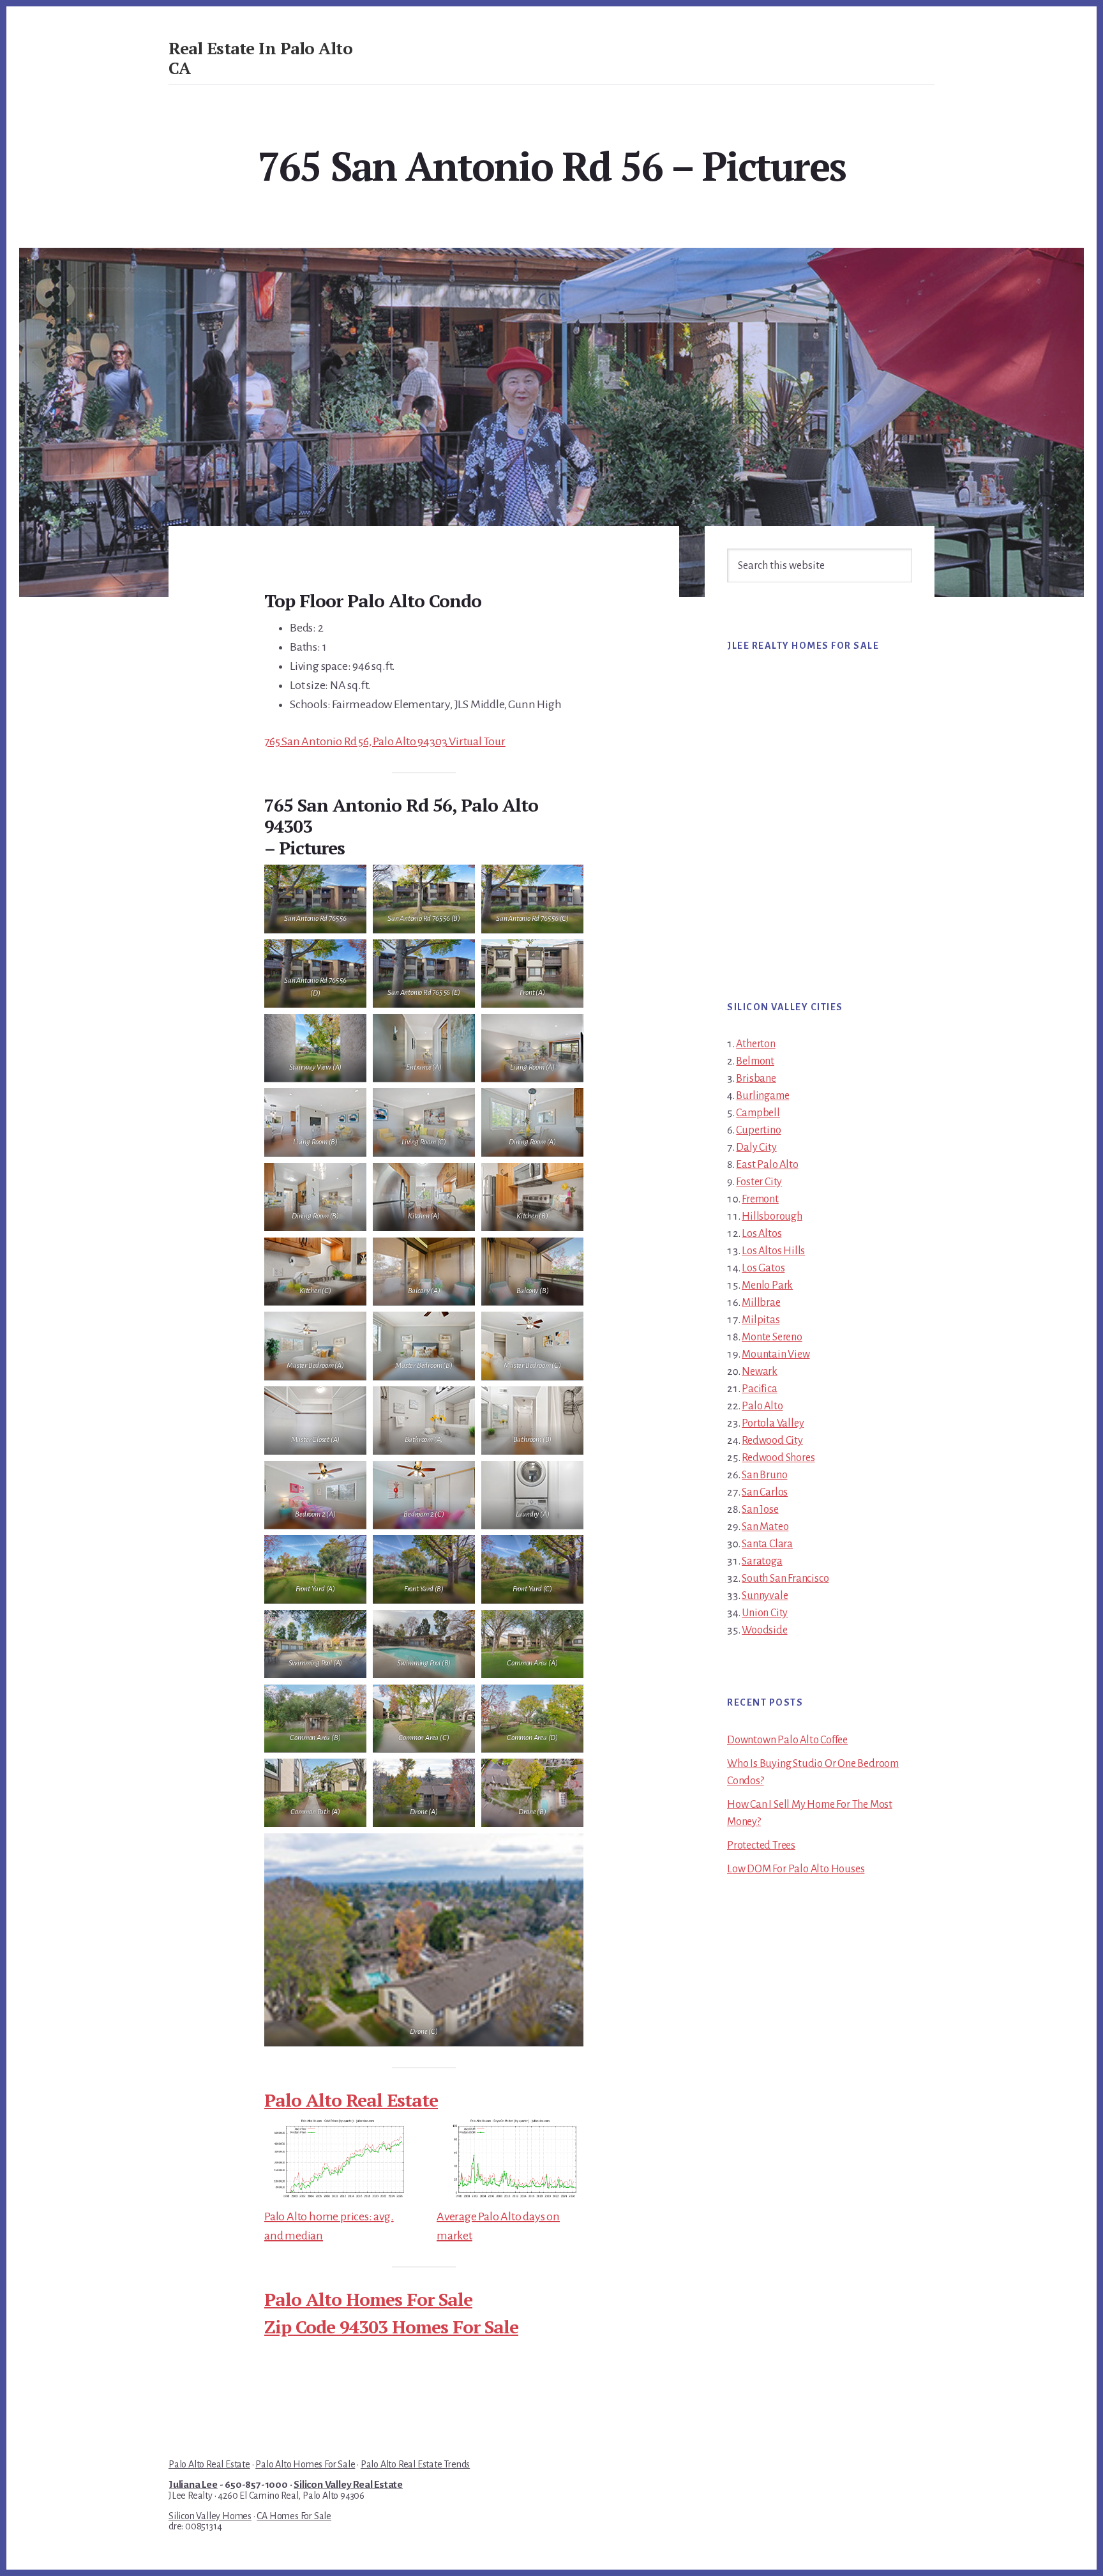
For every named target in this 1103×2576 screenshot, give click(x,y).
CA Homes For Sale (294, 2516)
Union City (765, 1613)
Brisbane (756, 1079)
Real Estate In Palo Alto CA (260, 58)
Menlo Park (767, 1285)
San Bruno (764, 1475)
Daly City (756, 1148)
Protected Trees (761, 1845)
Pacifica (759, 1389)
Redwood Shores (778, 1458)
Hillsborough (772, 1216)
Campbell (758, 1113)
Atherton (755, 1044)
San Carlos (765, 1492)
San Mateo (765, 1527)
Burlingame (762, 1096)
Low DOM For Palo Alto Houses (796, 1869)
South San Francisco (785, 1579)
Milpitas (761, 1320)
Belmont (755, 1061)
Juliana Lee (193, 2485)
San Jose (760, 1510)
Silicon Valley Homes (210, 2516)
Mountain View (776, 1354)
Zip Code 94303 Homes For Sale (391, 2327)
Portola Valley (773, 1423)
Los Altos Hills (773, 1251)
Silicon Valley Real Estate (348, 2485)
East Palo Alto (767, 1165)
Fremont (760, 1199)
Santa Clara (767, 1544)
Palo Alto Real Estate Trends (415, 2464)
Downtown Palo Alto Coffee (787, 1740)
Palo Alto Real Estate (351, 2100)
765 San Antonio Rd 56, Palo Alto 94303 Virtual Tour (385, 741)
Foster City (759, 1182)
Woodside (764, 1630)
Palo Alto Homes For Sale (368, 2299)
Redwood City (772, 1441)
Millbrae (761, 1303)
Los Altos (762, 1234)
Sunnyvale (765, 1596)
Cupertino (758, 1130)
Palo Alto (762, 1406)
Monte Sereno (772, 1337)
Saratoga (762, 1561)
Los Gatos (763, 1268)
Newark (760, 1372)
